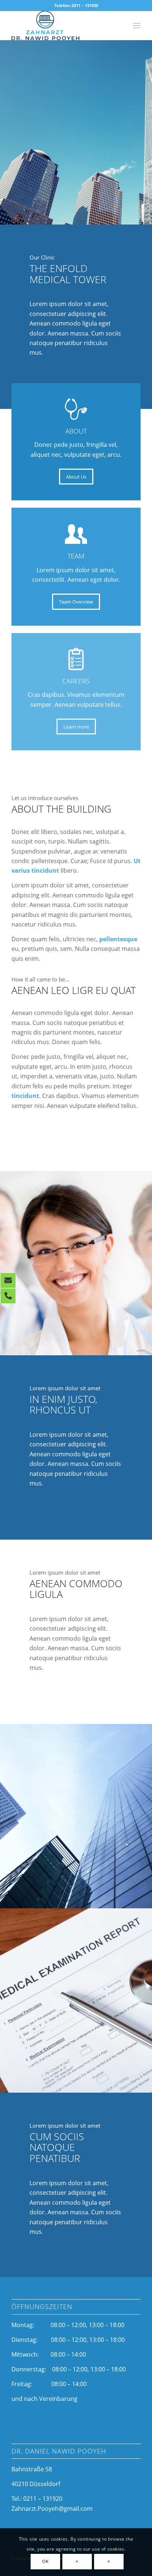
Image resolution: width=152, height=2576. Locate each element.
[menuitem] (137, 25)
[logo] (63, 25)
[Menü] (137, 25)
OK (45, 2561)
